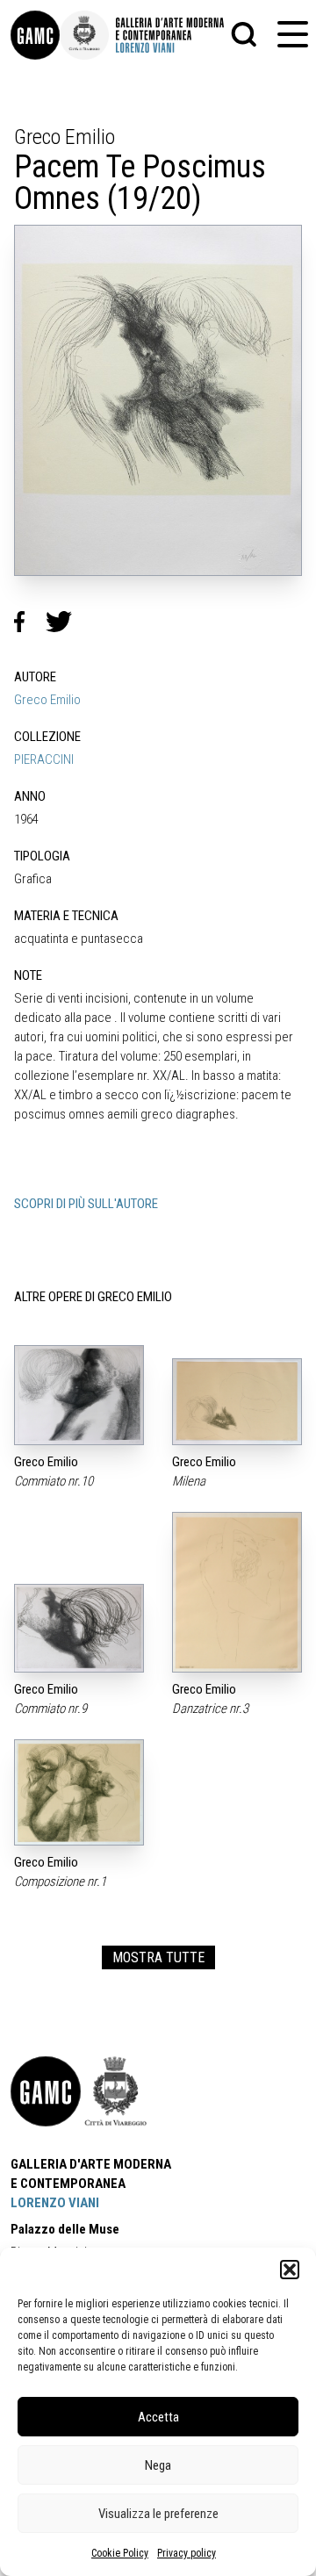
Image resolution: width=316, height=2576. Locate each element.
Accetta (158, 2417)
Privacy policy (187, 2553)
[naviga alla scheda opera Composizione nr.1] (79, 1792)
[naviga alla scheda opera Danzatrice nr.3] (237, 1592)
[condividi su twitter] (66, 622)
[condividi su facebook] (30, 622)
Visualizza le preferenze (158, 2514)
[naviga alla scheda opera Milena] (237, 1402)
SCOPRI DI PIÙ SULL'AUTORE (86, 1204)
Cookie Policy (120, 2553)
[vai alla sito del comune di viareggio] (116, 2091)
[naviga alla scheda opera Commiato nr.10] (79, 1395)
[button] (290, 2270)
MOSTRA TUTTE (158, 1957)
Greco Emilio (47, 700)
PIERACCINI (44, 759)
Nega (158, 2465)
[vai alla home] (46, 2091)
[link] (35, 35)
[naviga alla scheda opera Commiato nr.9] (79, 1629)
